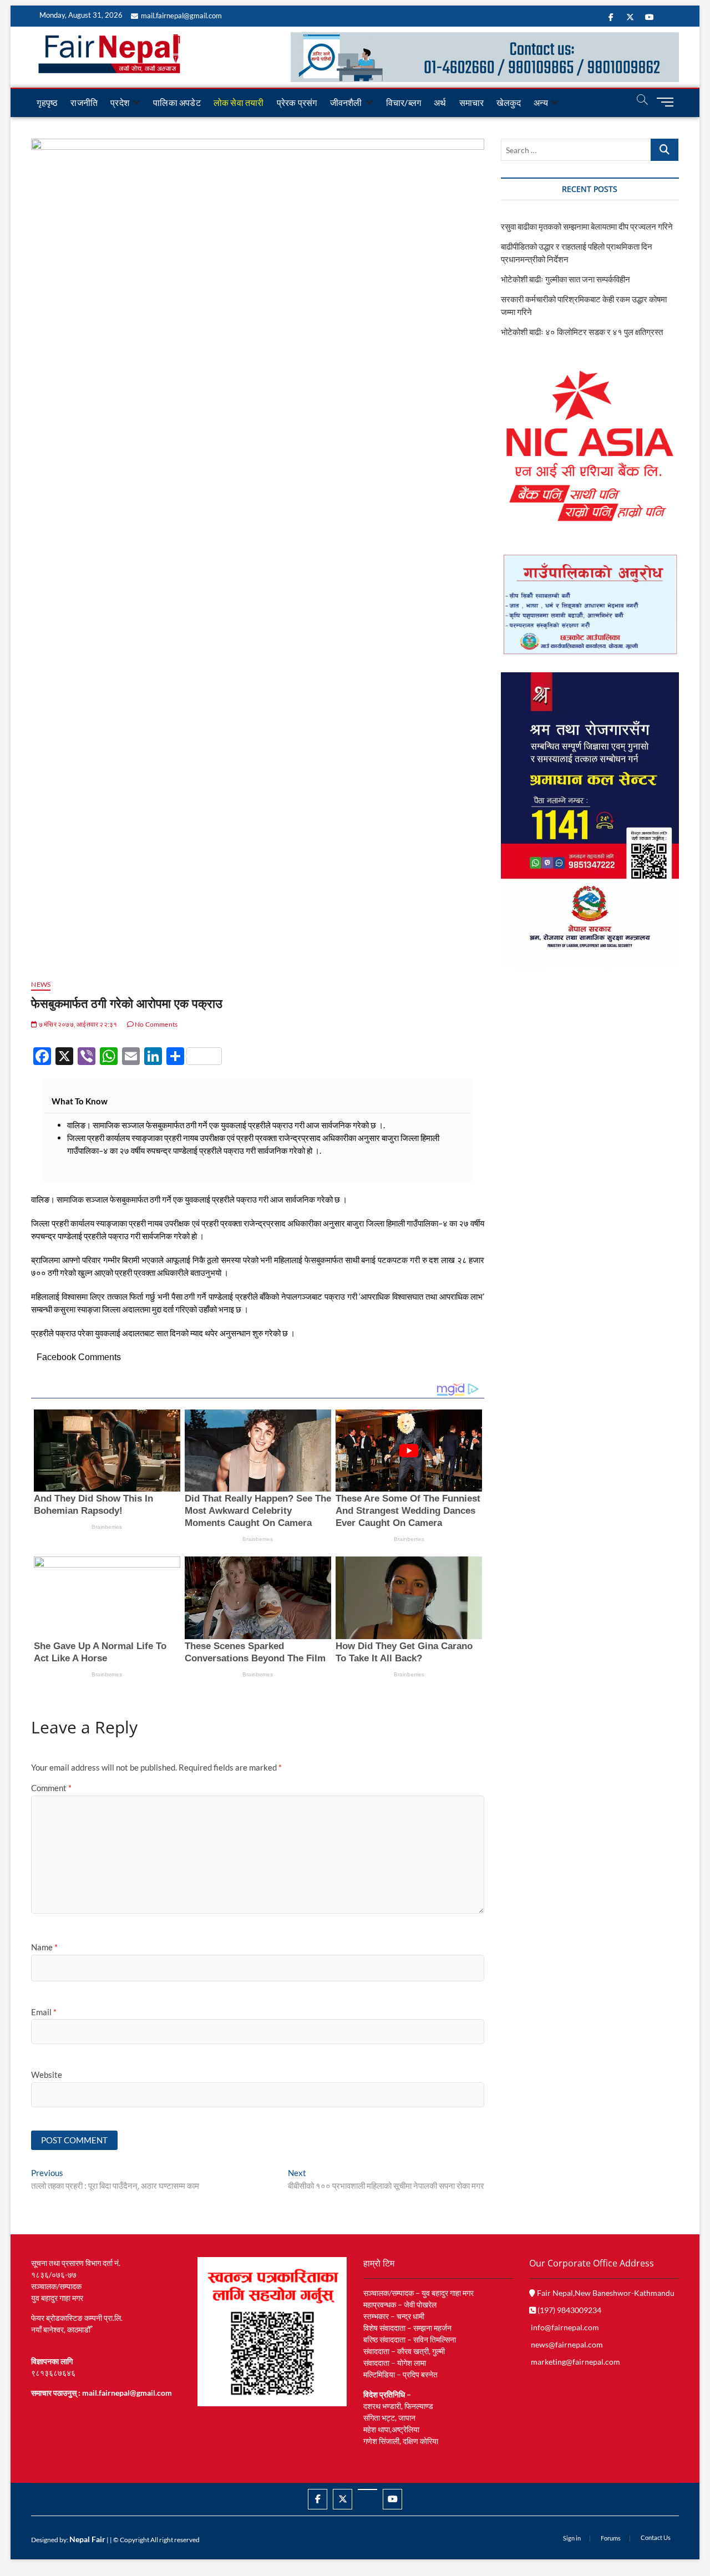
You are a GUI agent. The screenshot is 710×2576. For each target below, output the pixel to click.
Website (47, 2075)
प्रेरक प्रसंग (297, 102)
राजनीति (84, 102)
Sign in (572, 2538)
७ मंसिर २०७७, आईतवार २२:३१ (77, 1024)
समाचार (472, 102)
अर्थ (440, 102)
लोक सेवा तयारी (239, 102)
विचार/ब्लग (404, 102)
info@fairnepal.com (565, 2327)
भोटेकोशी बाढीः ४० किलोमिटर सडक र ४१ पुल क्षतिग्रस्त (582, 332)
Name (44, 1947)
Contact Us (656, 2537)
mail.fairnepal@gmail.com (181, 16)
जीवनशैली (346, 102)
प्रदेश (120, 102)
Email (44, 2012)
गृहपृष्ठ (47, 102)
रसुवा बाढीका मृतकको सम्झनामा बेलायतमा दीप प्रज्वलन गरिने (587, 226)
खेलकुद (509, 102)
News (41, 984)
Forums (611, 2538)
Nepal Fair (87, 2539)
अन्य (541, 102)
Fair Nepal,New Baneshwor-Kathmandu (605, 2293)
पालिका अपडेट (177, 102)
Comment (51, 1788)
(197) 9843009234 (569, 2310)
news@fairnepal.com (567, 2344)
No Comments (156, 1024)
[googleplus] (367, 2489)
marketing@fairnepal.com (575, 2362)
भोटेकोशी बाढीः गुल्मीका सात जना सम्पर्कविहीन (566, 279)
